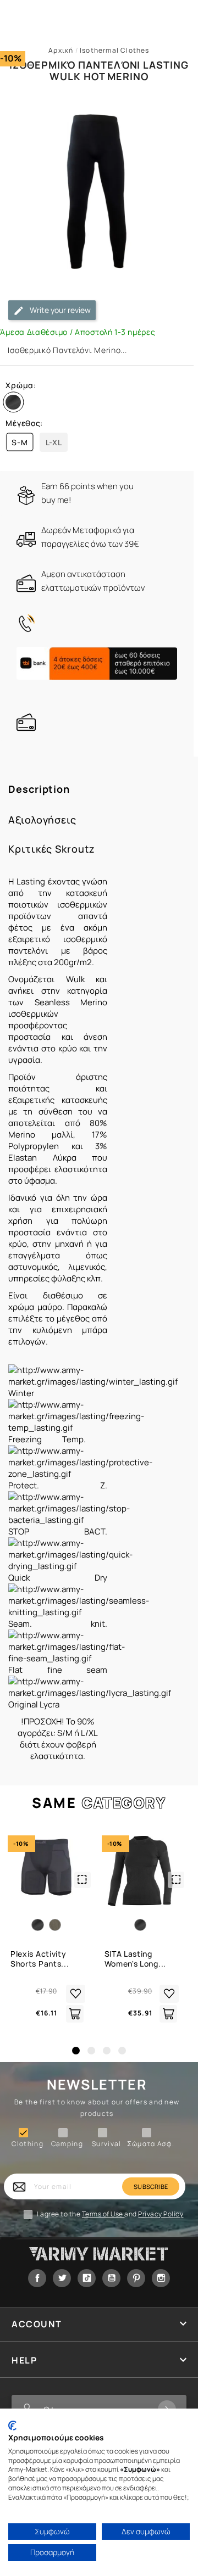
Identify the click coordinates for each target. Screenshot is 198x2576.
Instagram (161, 2278)
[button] (76, 2051)
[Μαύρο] (15, 405)
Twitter (62, 2278)
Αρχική (61, 50)
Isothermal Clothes (115, 50)
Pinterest (136, 2278)
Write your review (59, 310)
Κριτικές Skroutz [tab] (51, 849)
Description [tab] (39, 789)
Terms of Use (103, 2214)
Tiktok (87, 2278)
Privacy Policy (161, 2214)
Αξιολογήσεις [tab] (42, 820)
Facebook (37, 2278)
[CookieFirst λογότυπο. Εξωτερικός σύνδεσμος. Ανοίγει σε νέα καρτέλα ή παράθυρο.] (12, 2426)
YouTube (111, 2278)
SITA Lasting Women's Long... (136, 1959)
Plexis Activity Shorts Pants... (40, 1959)
